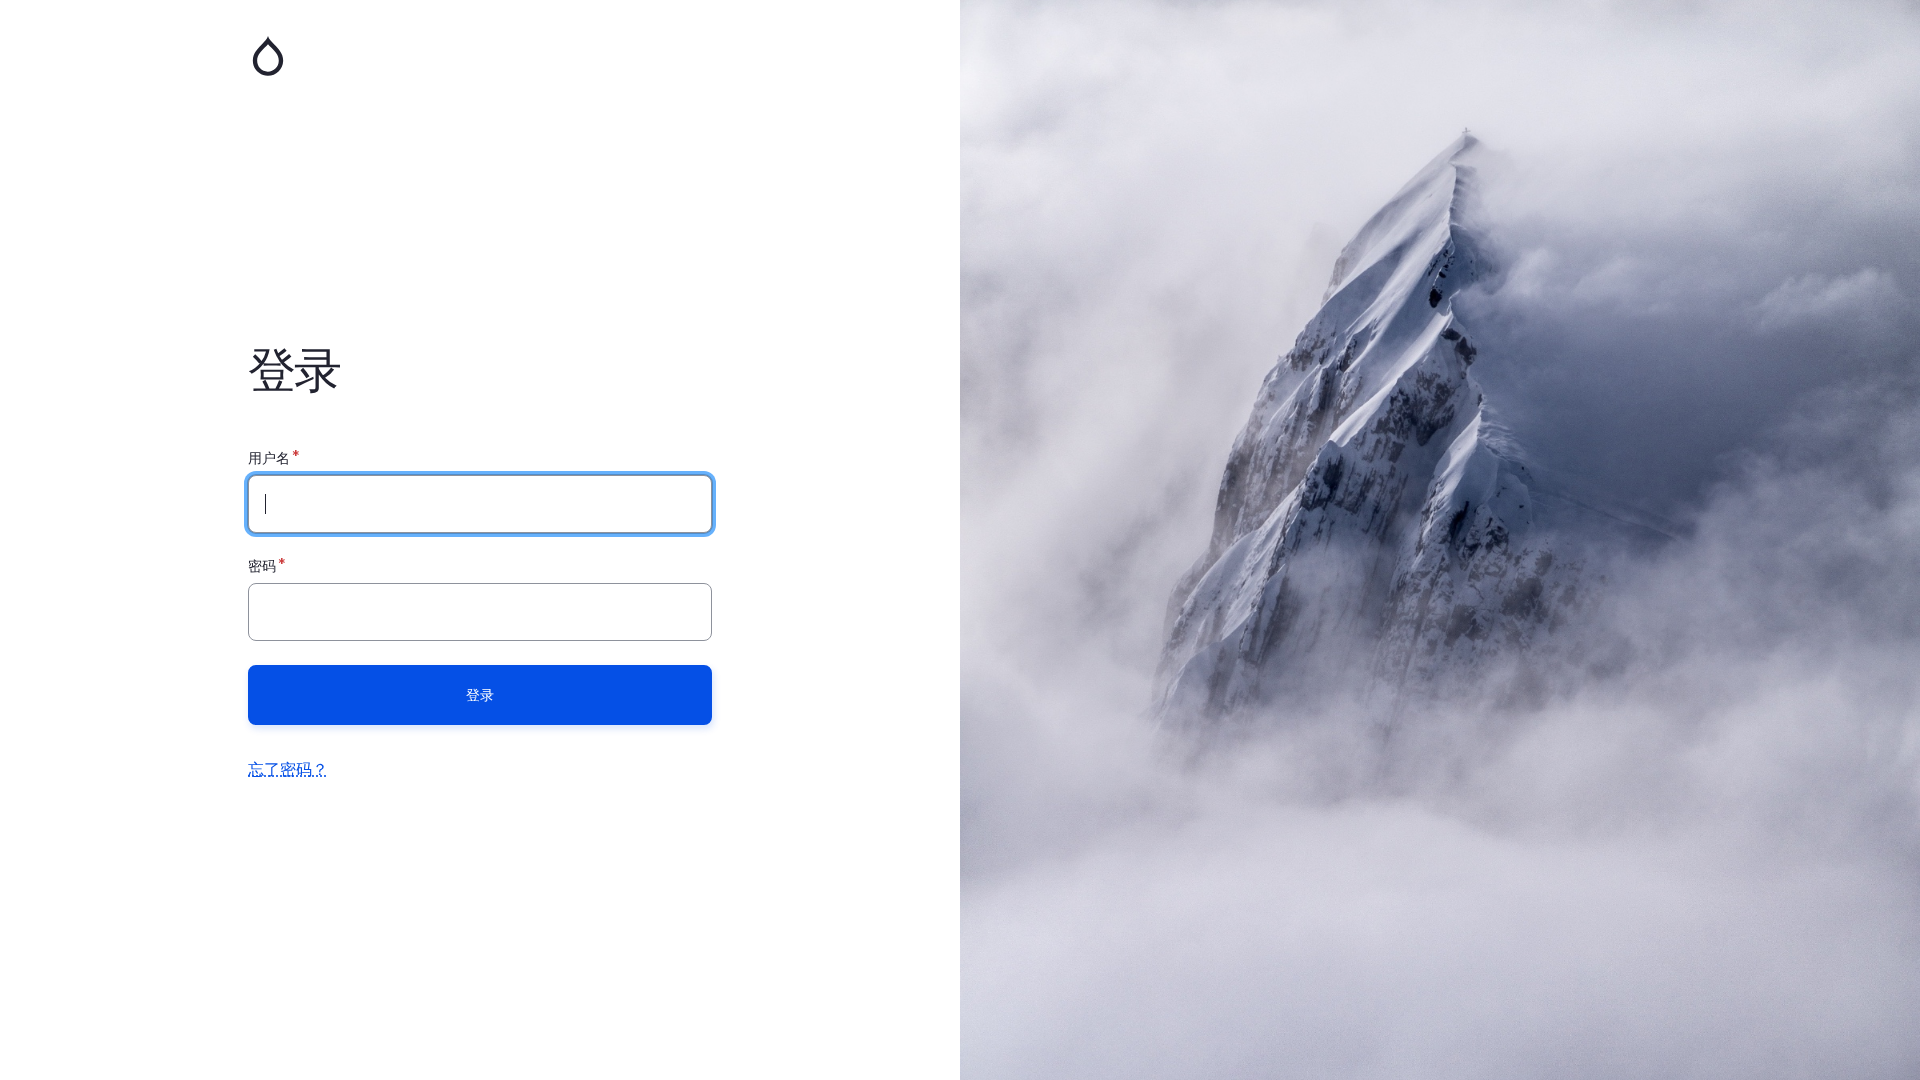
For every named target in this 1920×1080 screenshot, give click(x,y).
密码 (262, 565)
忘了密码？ (288, 769)
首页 (480, 56)
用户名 (269, 457)
